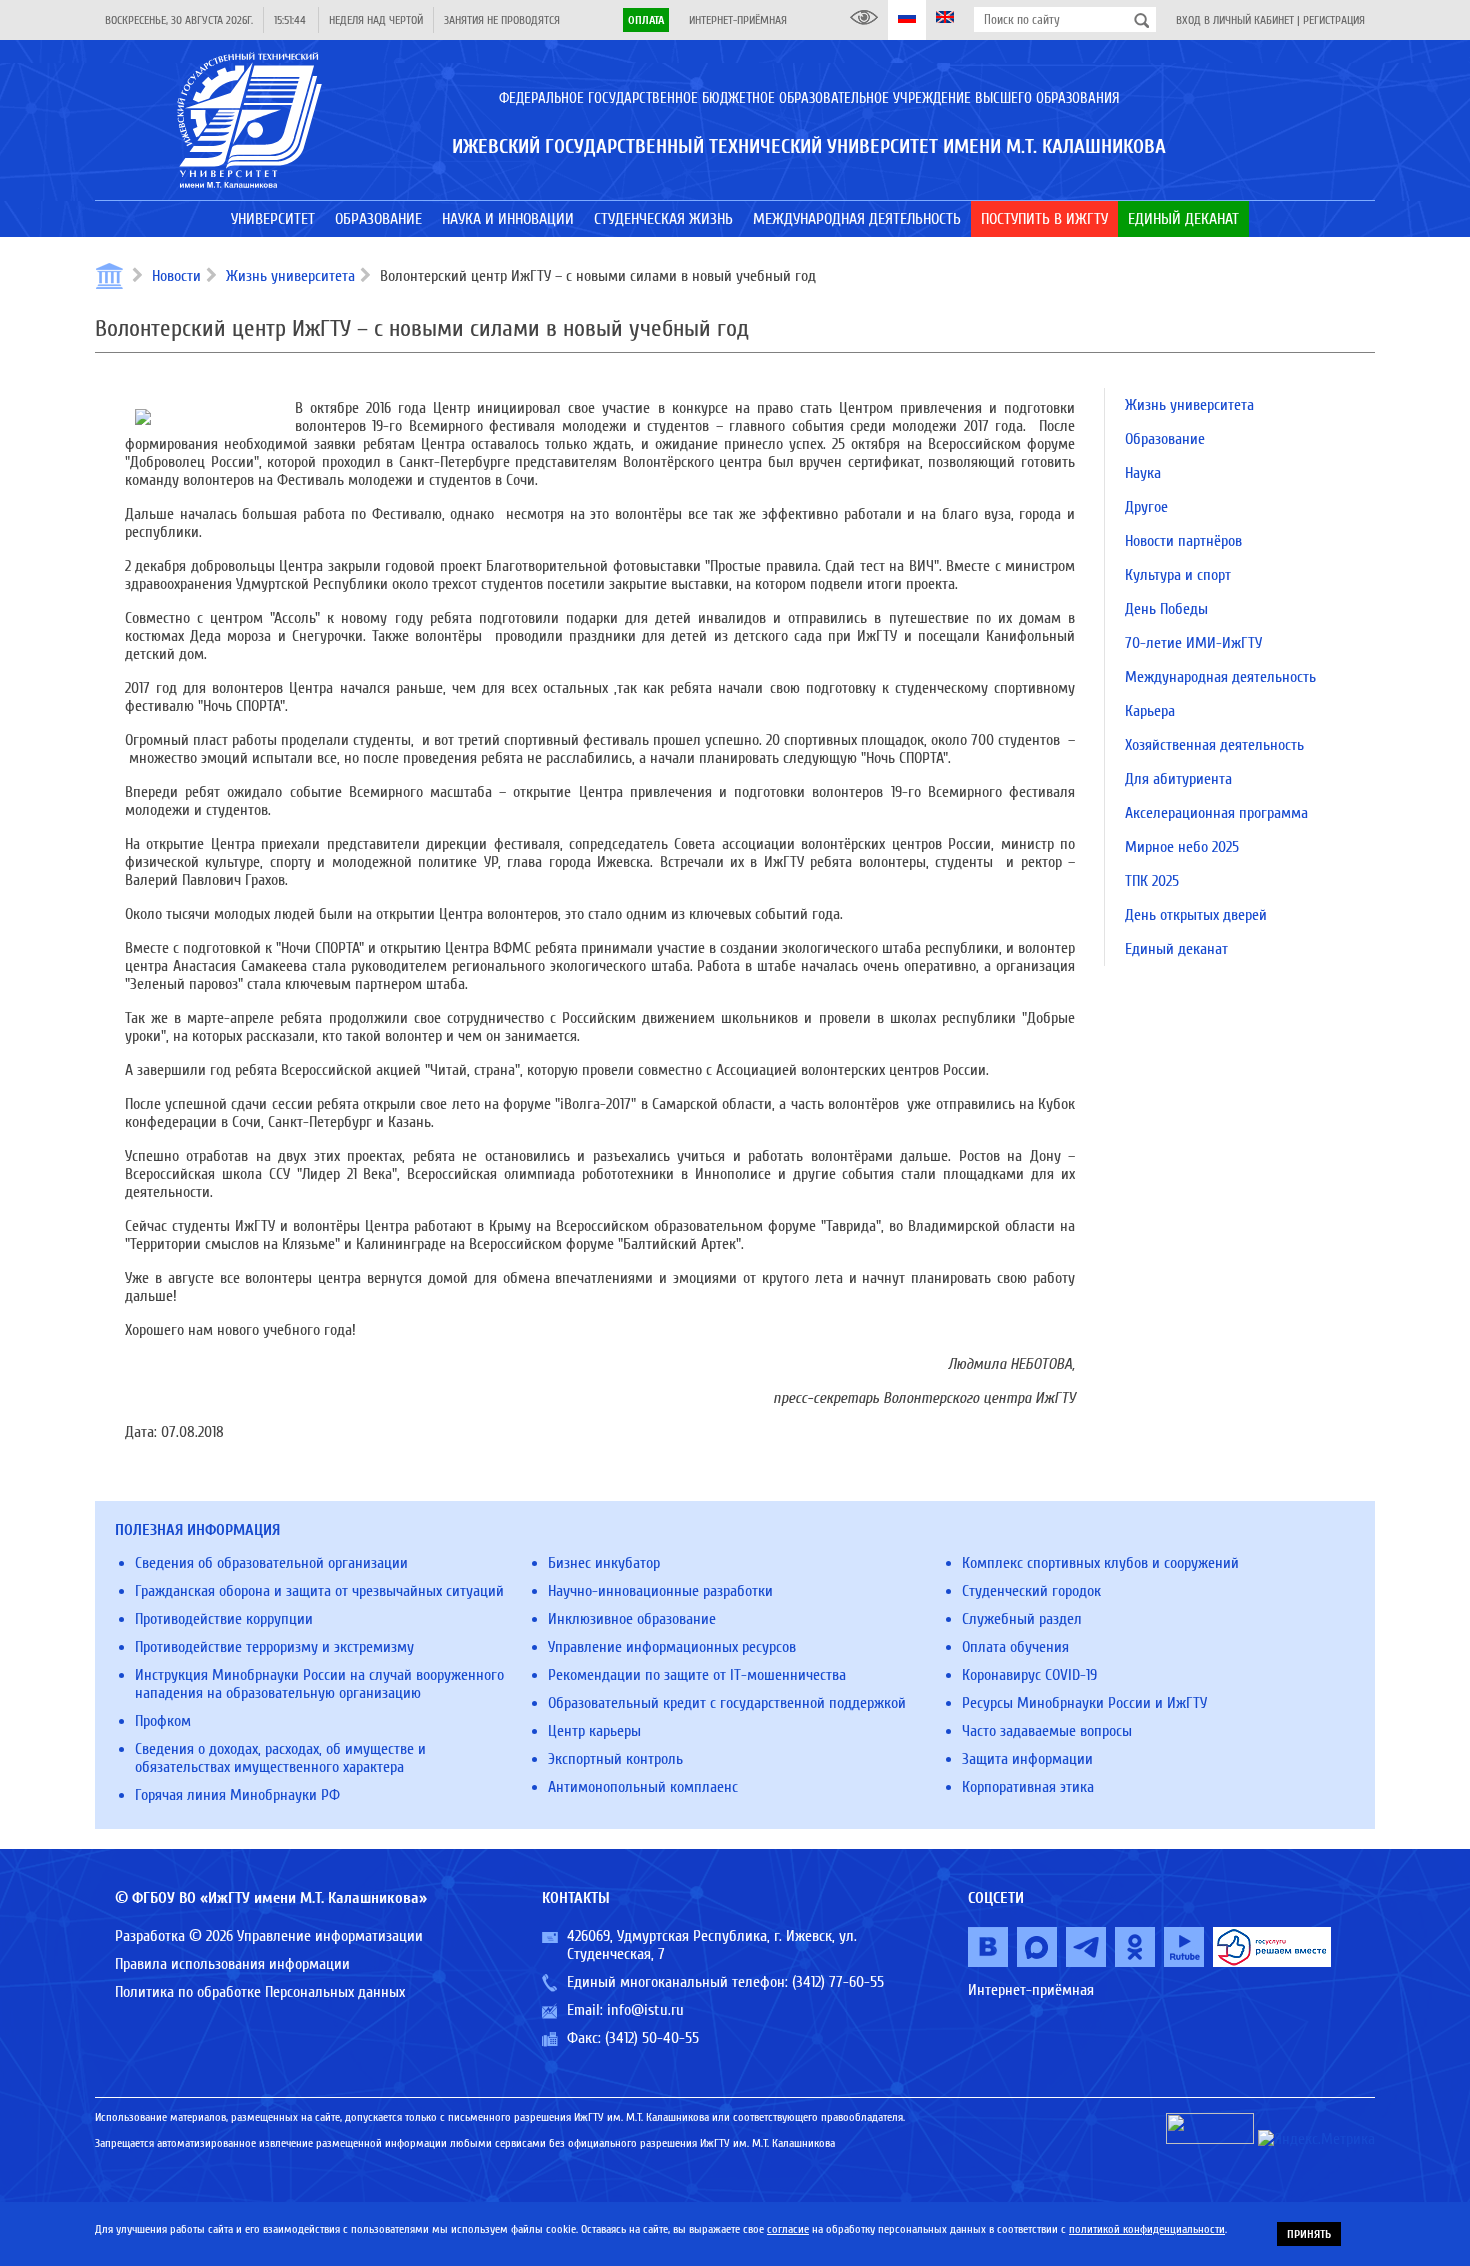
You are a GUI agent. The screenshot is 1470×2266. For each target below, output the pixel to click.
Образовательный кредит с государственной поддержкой (727, 1703)
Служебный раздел (1022, 1619)
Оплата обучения (1015, 1647)
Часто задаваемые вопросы (1047, 1731)
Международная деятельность (1220, 677)
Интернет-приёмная (738, 20)
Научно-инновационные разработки (660, 1591)
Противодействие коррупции (224, 1619)
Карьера (1150, 711)
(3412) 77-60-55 (838, 1982)
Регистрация (1334, 20)
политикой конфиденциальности (1147, 2229)
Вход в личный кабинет (1235, 20)
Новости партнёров (1183, 541)
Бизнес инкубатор (604, 1563)
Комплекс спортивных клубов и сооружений (1100, 1563)
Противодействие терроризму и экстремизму (274, 1647)
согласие (788, 2229)
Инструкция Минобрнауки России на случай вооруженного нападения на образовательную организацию (319, 1684)
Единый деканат (1176, 949)
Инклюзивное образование (632, 1619)
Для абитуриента (1178, 779)
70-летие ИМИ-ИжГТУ (1193, 643)
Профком (163, 1721)
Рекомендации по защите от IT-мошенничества (697, 1675)
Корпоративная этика (1028, 1787)
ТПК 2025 (1152, 881)
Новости (176, 276)
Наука (1143, 473)
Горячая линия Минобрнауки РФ (237, 1795)
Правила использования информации (232, 1964)
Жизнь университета (290, 276)
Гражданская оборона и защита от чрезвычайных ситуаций (319, 1591)
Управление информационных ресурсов (672, 1647)
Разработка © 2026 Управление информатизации (269, 1936)
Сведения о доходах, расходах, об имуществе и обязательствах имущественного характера (280, 1758)
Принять (1309, 2234)
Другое (1146, 507)
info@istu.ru (645, 2010)
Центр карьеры (594, 1731)
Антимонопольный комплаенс (643, 1787)
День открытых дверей (1196, 915)
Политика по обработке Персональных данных (260, 1992)
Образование (1165, 439)
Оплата (646, 20)
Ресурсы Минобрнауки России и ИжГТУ (1084, 1703)
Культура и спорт (1178, 575)
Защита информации (1027, 1759)
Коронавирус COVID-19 (1029, 1675)
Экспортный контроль (615, 1759)
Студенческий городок (1031, 1591)
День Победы (1166, 609)
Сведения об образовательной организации (271, 1563)
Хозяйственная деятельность (1214, 745)
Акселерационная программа (1216, 813)
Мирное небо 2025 (1182, 847)
